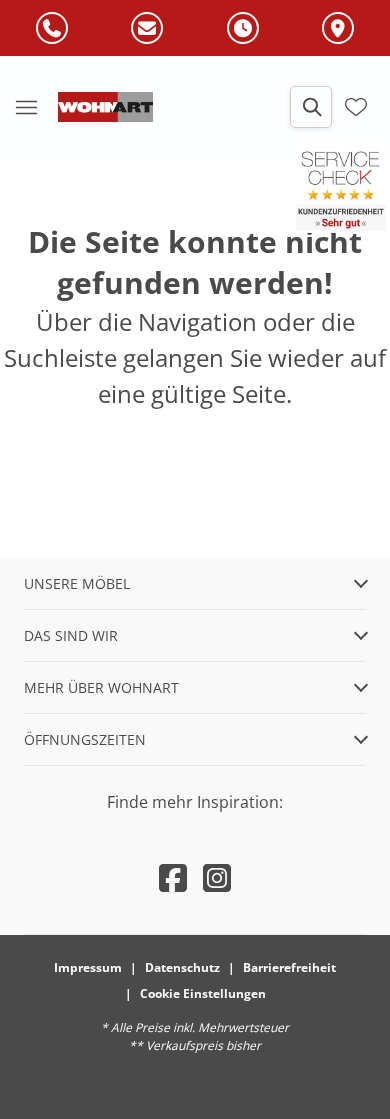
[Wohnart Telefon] (52, 29)
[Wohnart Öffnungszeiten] (243, 29)
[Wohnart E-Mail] (147, 29)
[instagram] (217, 877)
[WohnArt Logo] (105, 107)
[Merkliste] (356, 107)
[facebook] (173, 877)
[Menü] (26, 107)
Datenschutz (182, 967)
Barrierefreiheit (289, 967)
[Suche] (311, 107)
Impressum (88, 967)
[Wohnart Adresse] (338, 29)
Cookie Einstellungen (203, 993)
